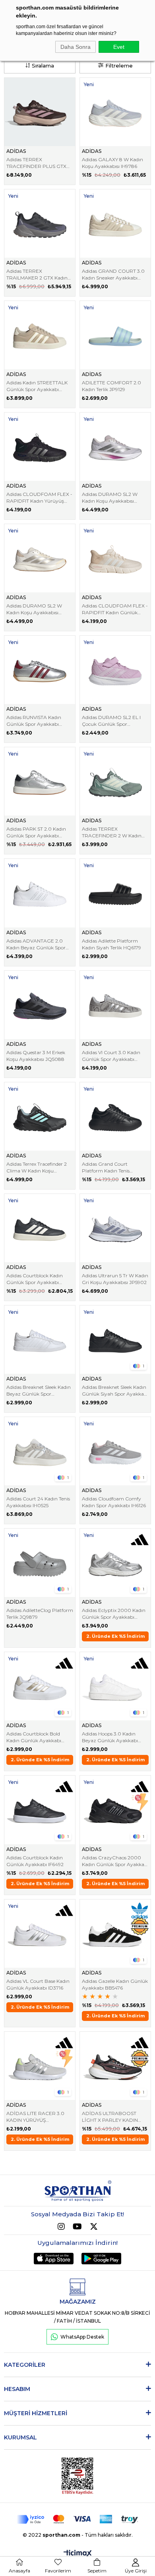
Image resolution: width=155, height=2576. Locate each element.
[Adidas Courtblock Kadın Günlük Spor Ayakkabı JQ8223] (40, 1228)
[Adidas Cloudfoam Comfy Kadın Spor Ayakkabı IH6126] (115, 1451)
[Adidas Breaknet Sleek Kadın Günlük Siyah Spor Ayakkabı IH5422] (115, 1340)
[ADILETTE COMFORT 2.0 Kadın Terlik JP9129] (115, 335)
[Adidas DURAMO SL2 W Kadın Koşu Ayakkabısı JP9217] (40, 558)
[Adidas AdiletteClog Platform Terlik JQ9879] (40, 1563)
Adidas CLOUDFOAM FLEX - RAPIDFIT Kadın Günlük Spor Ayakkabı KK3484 (115, 609)
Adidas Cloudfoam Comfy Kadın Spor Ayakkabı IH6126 (114, 1502)
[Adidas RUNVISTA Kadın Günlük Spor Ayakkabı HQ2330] (40, 670)
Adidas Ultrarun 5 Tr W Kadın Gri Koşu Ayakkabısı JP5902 (115, 1279)
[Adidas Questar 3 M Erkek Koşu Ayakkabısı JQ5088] (40, 1005)
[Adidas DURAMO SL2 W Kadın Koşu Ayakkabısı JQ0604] (115, 447)
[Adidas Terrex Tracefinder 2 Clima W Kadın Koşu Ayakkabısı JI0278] (40, 1116)
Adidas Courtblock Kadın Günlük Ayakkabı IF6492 (35, 1861)
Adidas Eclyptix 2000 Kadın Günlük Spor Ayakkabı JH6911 (114, 1614)
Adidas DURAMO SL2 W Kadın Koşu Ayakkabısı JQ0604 (110, 498)
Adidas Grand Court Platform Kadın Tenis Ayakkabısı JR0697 (106, 1167)
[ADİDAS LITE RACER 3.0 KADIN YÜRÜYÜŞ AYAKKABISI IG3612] (40, 2066)
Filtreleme (119, 66)
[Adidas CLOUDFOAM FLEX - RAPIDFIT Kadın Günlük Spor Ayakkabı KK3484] (115, 558)
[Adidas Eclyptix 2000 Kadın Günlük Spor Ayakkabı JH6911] (115, 1563)
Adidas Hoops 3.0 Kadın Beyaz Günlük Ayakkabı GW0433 (110, 1737)
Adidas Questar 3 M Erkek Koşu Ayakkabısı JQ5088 (36, 1056)
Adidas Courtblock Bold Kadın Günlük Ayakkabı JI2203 (34, 1737)
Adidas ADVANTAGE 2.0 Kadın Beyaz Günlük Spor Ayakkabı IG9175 (36, 944)
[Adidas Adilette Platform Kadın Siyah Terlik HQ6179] (115, 893)
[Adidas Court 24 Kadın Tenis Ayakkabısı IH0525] (40, 1451)
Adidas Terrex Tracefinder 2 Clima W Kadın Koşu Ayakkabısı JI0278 (37, 1167)
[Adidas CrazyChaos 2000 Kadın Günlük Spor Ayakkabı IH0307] (115, 1810)
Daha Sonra (76, 47)
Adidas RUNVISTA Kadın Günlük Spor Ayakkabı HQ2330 (34, 721)
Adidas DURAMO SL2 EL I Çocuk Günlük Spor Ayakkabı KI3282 (111, 721)
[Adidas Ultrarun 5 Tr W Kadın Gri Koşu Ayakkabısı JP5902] (115, 1228)
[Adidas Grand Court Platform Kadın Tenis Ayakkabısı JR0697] (115, 1116)
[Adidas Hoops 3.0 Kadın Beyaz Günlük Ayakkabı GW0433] (115, 1686)
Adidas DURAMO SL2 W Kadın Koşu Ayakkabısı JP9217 (34, 609)
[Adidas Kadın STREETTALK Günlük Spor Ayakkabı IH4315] (40, 335)
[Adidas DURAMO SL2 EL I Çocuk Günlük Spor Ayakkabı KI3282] (115, 670)
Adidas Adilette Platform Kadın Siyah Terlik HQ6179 (111, 944)
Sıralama (43, 66)
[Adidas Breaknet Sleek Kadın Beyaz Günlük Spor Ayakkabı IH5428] (40, 1340)
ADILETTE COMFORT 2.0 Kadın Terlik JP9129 (111, 386)
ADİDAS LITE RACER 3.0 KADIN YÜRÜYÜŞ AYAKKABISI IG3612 (35, 2117)
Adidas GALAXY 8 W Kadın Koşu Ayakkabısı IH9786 (112, 163)
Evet (119, 47)
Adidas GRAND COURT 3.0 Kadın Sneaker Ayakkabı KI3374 (113, 275)
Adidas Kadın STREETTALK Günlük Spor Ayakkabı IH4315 (37, 386)
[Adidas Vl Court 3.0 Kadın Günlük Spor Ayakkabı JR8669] (115, 1005)
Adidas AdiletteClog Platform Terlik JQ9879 (40, 1614)
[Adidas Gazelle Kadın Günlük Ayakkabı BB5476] (115, 1934)
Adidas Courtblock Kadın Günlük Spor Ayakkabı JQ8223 (35, 1279)
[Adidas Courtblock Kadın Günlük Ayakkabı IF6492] (40, 1810)
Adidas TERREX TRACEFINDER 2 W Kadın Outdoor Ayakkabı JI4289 (112, 832)
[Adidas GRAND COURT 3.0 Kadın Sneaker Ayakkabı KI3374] (115, 224)
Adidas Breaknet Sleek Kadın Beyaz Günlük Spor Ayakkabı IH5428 (39, 1391)
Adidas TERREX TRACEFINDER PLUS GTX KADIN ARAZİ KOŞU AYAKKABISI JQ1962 (36, 163)
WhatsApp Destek (82, 2337)
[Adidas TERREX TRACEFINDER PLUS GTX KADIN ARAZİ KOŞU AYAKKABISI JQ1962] (40, 112)
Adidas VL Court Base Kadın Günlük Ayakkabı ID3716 (38, 1984)
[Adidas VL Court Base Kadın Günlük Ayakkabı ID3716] (40, 1934)
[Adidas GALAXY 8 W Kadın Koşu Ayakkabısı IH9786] (115, 112)
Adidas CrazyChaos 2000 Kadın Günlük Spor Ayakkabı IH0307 (115, 1861)
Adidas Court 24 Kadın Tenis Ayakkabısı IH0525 (38, 1502)
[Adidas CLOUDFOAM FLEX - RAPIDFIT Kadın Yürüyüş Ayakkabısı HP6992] (40, 447)
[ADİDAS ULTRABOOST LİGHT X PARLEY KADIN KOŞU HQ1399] (115, 2066)
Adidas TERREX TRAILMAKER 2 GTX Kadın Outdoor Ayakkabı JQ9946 (38, 275)
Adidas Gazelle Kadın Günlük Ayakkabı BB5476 (115, 1984)
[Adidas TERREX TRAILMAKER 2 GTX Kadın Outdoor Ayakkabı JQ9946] (40, 224)
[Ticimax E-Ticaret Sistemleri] (78, 2554)
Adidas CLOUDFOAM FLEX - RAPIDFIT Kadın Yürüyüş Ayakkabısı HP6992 (39, 498)
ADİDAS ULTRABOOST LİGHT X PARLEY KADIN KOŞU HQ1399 (110, 2117)
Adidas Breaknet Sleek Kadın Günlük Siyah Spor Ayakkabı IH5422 (115, 1391)
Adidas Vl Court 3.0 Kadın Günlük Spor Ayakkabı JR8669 (111, 1056)
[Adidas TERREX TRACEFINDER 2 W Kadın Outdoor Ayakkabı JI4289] (115, 781)
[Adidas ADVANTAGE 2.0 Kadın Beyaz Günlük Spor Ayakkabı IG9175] (40, 893)
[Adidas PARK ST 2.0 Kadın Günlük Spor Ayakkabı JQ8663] (40, 781)
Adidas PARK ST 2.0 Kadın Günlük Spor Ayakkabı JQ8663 (36, 832)
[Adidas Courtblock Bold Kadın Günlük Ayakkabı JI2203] (40, 1686)
